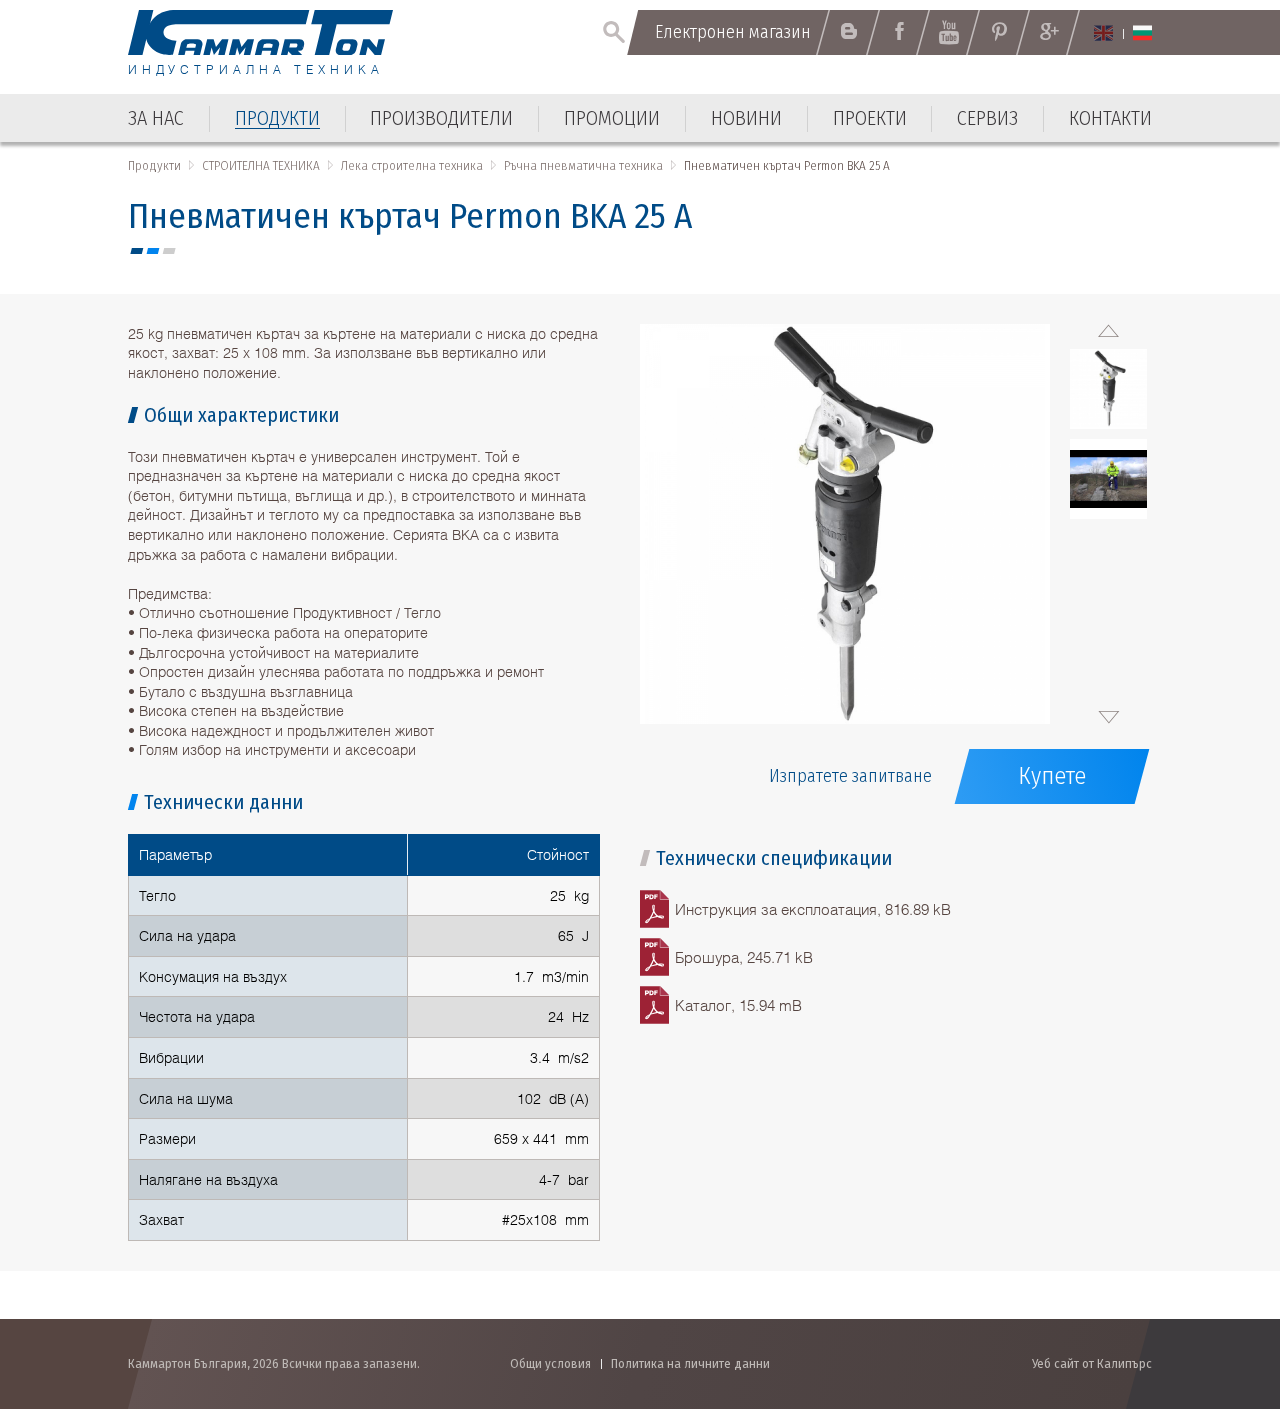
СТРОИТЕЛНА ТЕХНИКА (261, 165)
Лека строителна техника (412, 165)
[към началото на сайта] (1215, 1286)
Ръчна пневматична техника (583, 165)
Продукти (154, 165)
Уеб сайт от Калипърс (1092, 1363)
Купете (1052, 776)
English (1103, 33)
